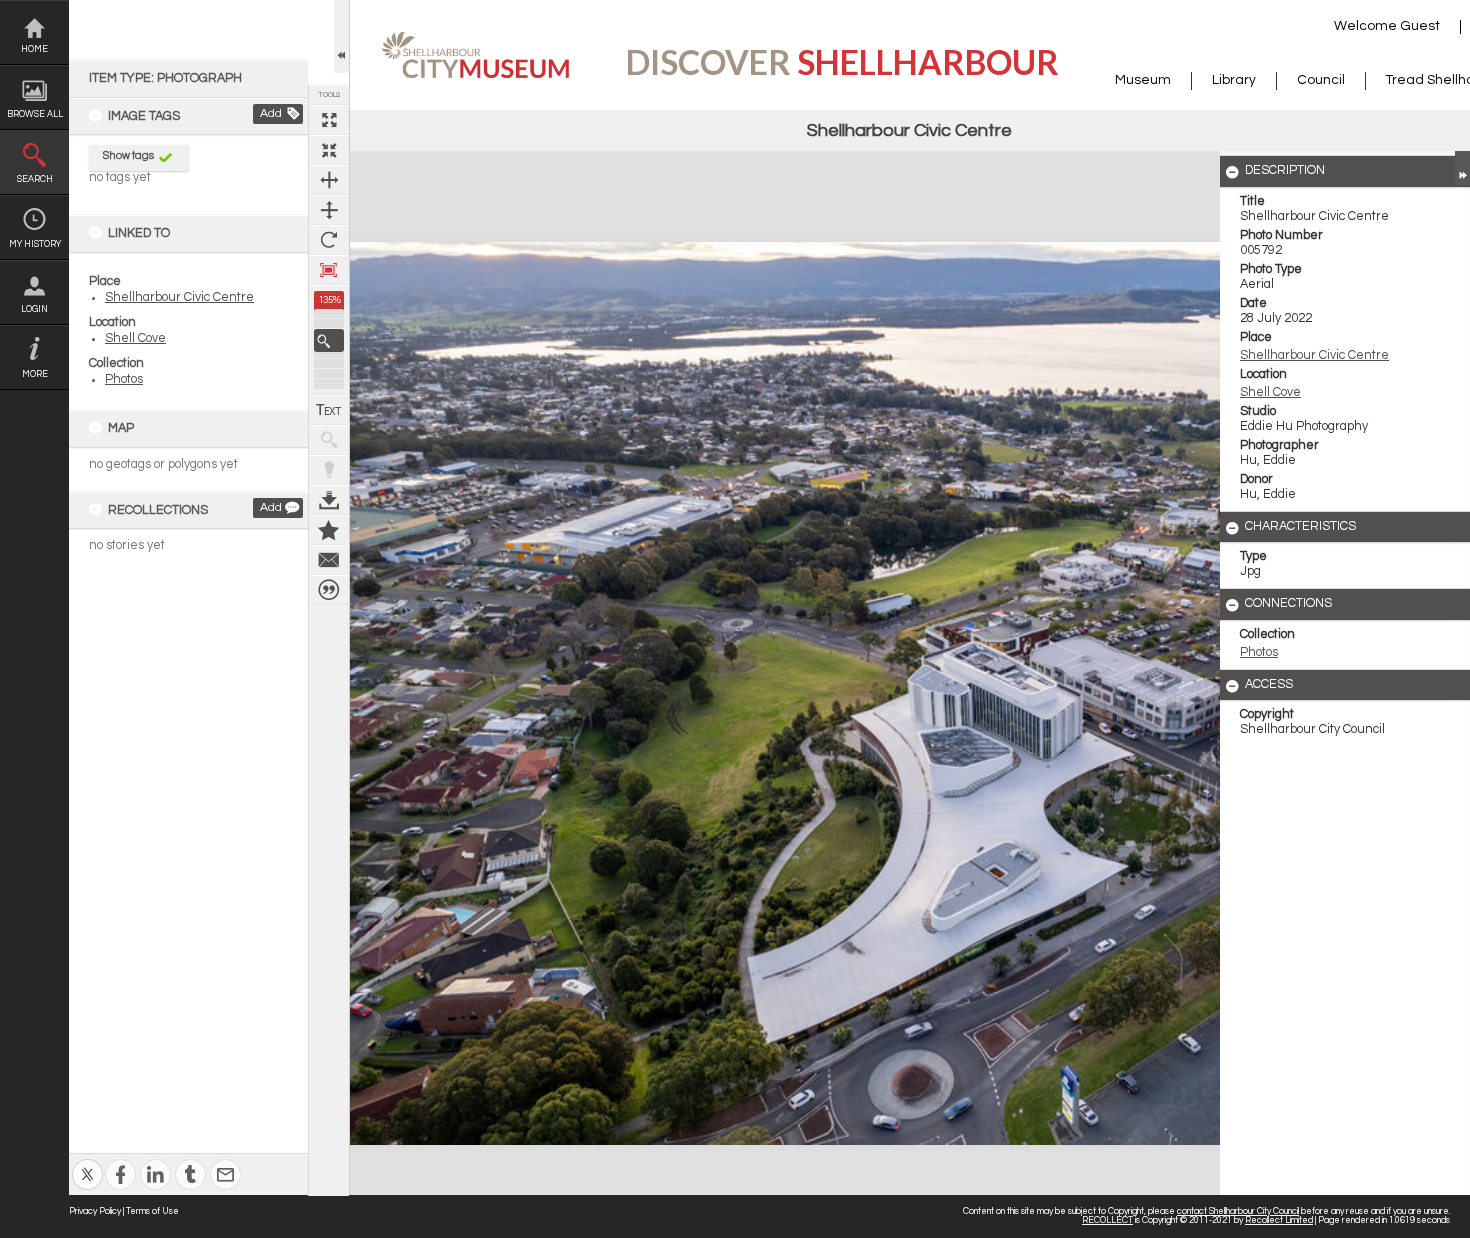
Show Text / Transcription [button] (329, 410)
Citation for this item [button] (329, 590)
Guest (1420, 26)
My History (35, 244)
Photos (124, 379)
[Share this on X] (87, 1161)
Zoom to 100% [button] (329, 270)
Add (271, 113)
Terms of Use (152, 1211)
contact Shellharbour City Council (1238, 1211)
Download (329, 500)
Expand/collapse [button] (1462, 168)
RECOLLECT (1107, 1220)
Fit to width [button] (329, 180)
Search (35, 179)
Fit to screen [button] (329, 150)
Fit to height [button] (329, 210)
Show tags (128, 155)
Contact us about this (329, 560)
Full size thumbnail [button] (329, 120)
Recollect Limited (1279, 1220)
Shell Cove (135, 338)
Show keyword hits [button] (329, 440)
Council (1321, 80)
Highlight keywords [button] (329, 470)
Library (1234, 80)
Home (34, 49)
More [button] (35, 374)
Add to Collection (329, 530)
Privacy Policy (95, 1211)
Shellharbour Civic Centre (179, 297)
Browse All (35, 114)
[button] (329, 340)
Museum (1143, 80)
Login (34, 309)
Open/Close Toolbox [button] (341, 36)
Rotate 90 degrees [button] (329, 240)
